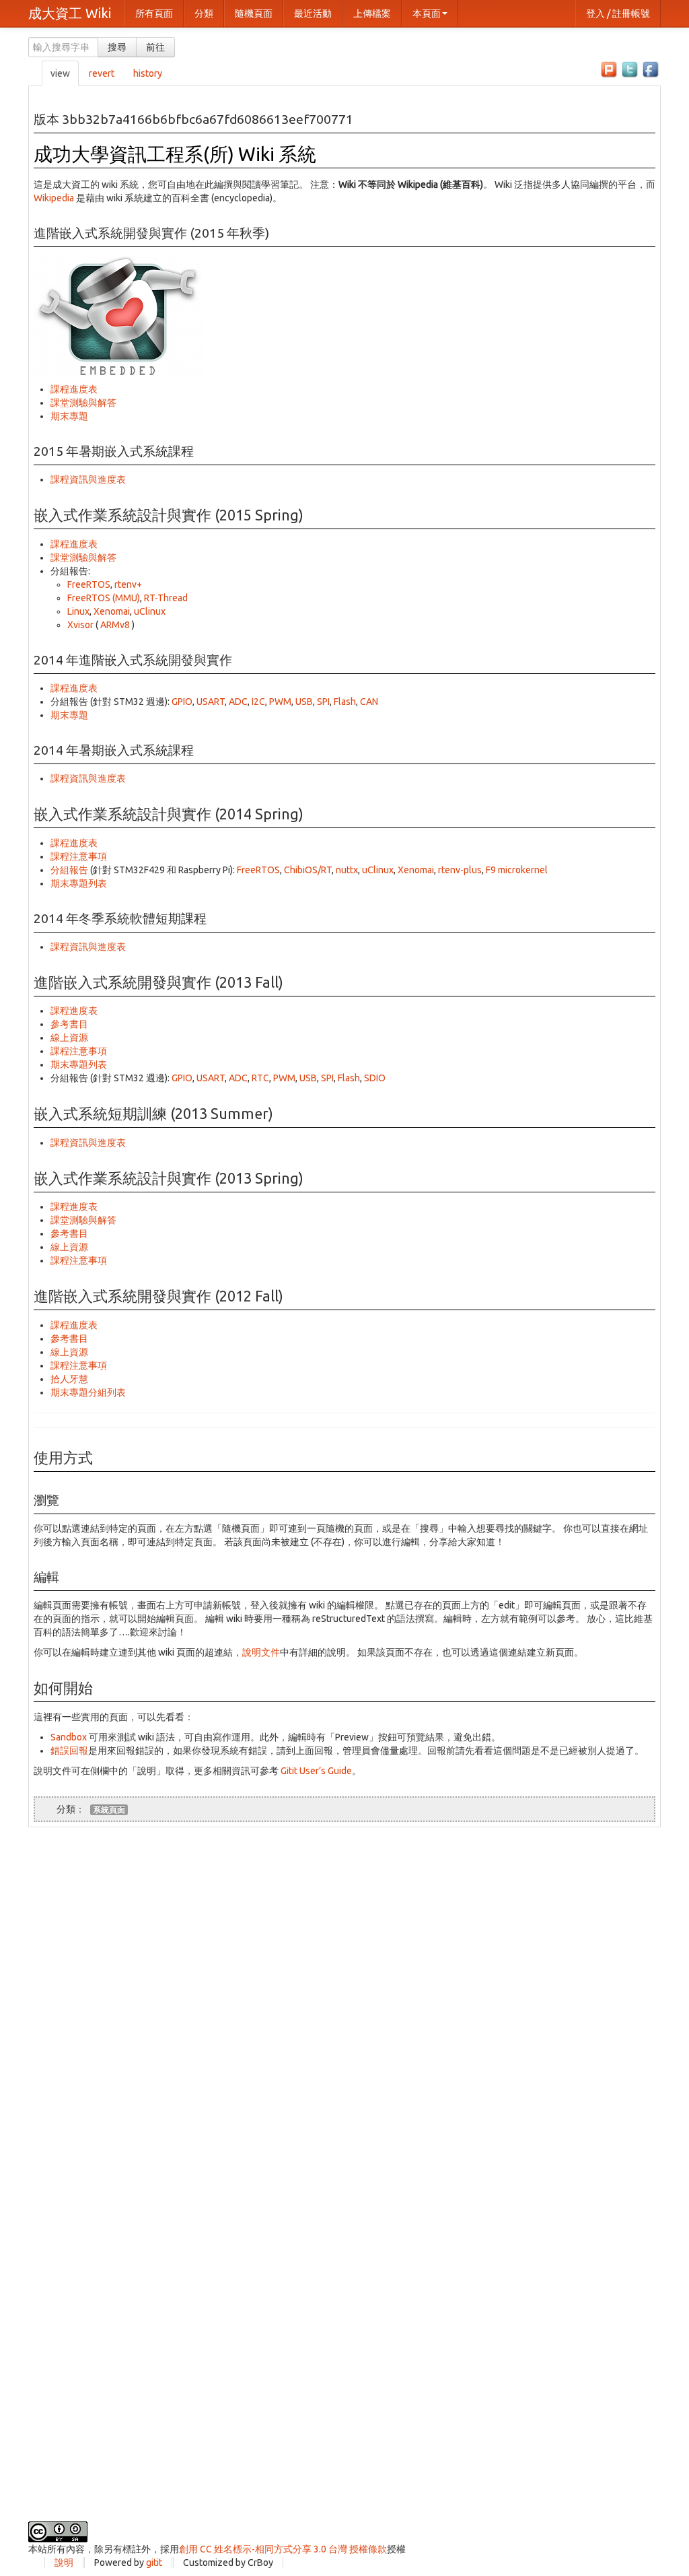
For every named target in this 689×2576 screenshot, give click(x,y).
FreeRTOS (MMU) (104, 598)
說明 (64, 2563)
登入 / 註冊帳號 (618, 13)
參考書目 (69, 1024)
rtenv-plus (460, 870)
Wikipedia (54, 198)
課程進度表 (74, 389)
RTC (260, 1078)
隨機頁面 (254, 13)
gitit (154, 2563)
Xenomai (112, 611)
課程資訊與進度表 (88, 479)
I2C (258, 702)
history (148, 73)
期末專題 (69, 416)
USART (211, 702)
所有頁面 (154, 13)
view (60, 73)
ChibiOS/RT (308, 870)
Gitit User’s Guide (316, 1771)
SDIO (375, 1078)
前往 (155, 47)
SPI (323, 702)
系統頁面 (109, 1809)
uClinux (150, 611)
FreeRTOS (89, 584)
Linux (78, 611)
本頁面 (427, 13)
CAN (369, 702)
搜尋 (117, 47)
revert (102, 73)
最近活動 (313, 13)
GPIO (182, 702)
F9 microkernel (517, 870)
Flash (345, 702)
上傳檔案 (372, 13)
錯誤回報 (69, 1751)
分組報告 (69, 870)
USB (304, 702)
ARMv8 (115, 625)
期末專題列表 (79, 883)
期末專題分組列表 (88, 1392)
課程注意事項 (79, 856)
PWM (280, 702)
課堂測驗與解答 (83, 403)
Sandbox (69, 1737)
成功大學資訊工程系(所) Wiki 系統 (175, 154)
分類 (204, 13)
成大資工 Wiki (70, 13)
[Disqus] (344, 1996)
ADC (238, 702)
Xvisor (80, 625)
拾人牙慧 (69, 1379)
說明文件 (261, 1652)
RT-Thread (166, 598)
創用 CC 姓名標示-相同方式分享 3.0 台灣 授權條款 (283, 2549)
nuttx (347, 870)
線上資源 (69, 1038)
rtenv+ (128, 584)
